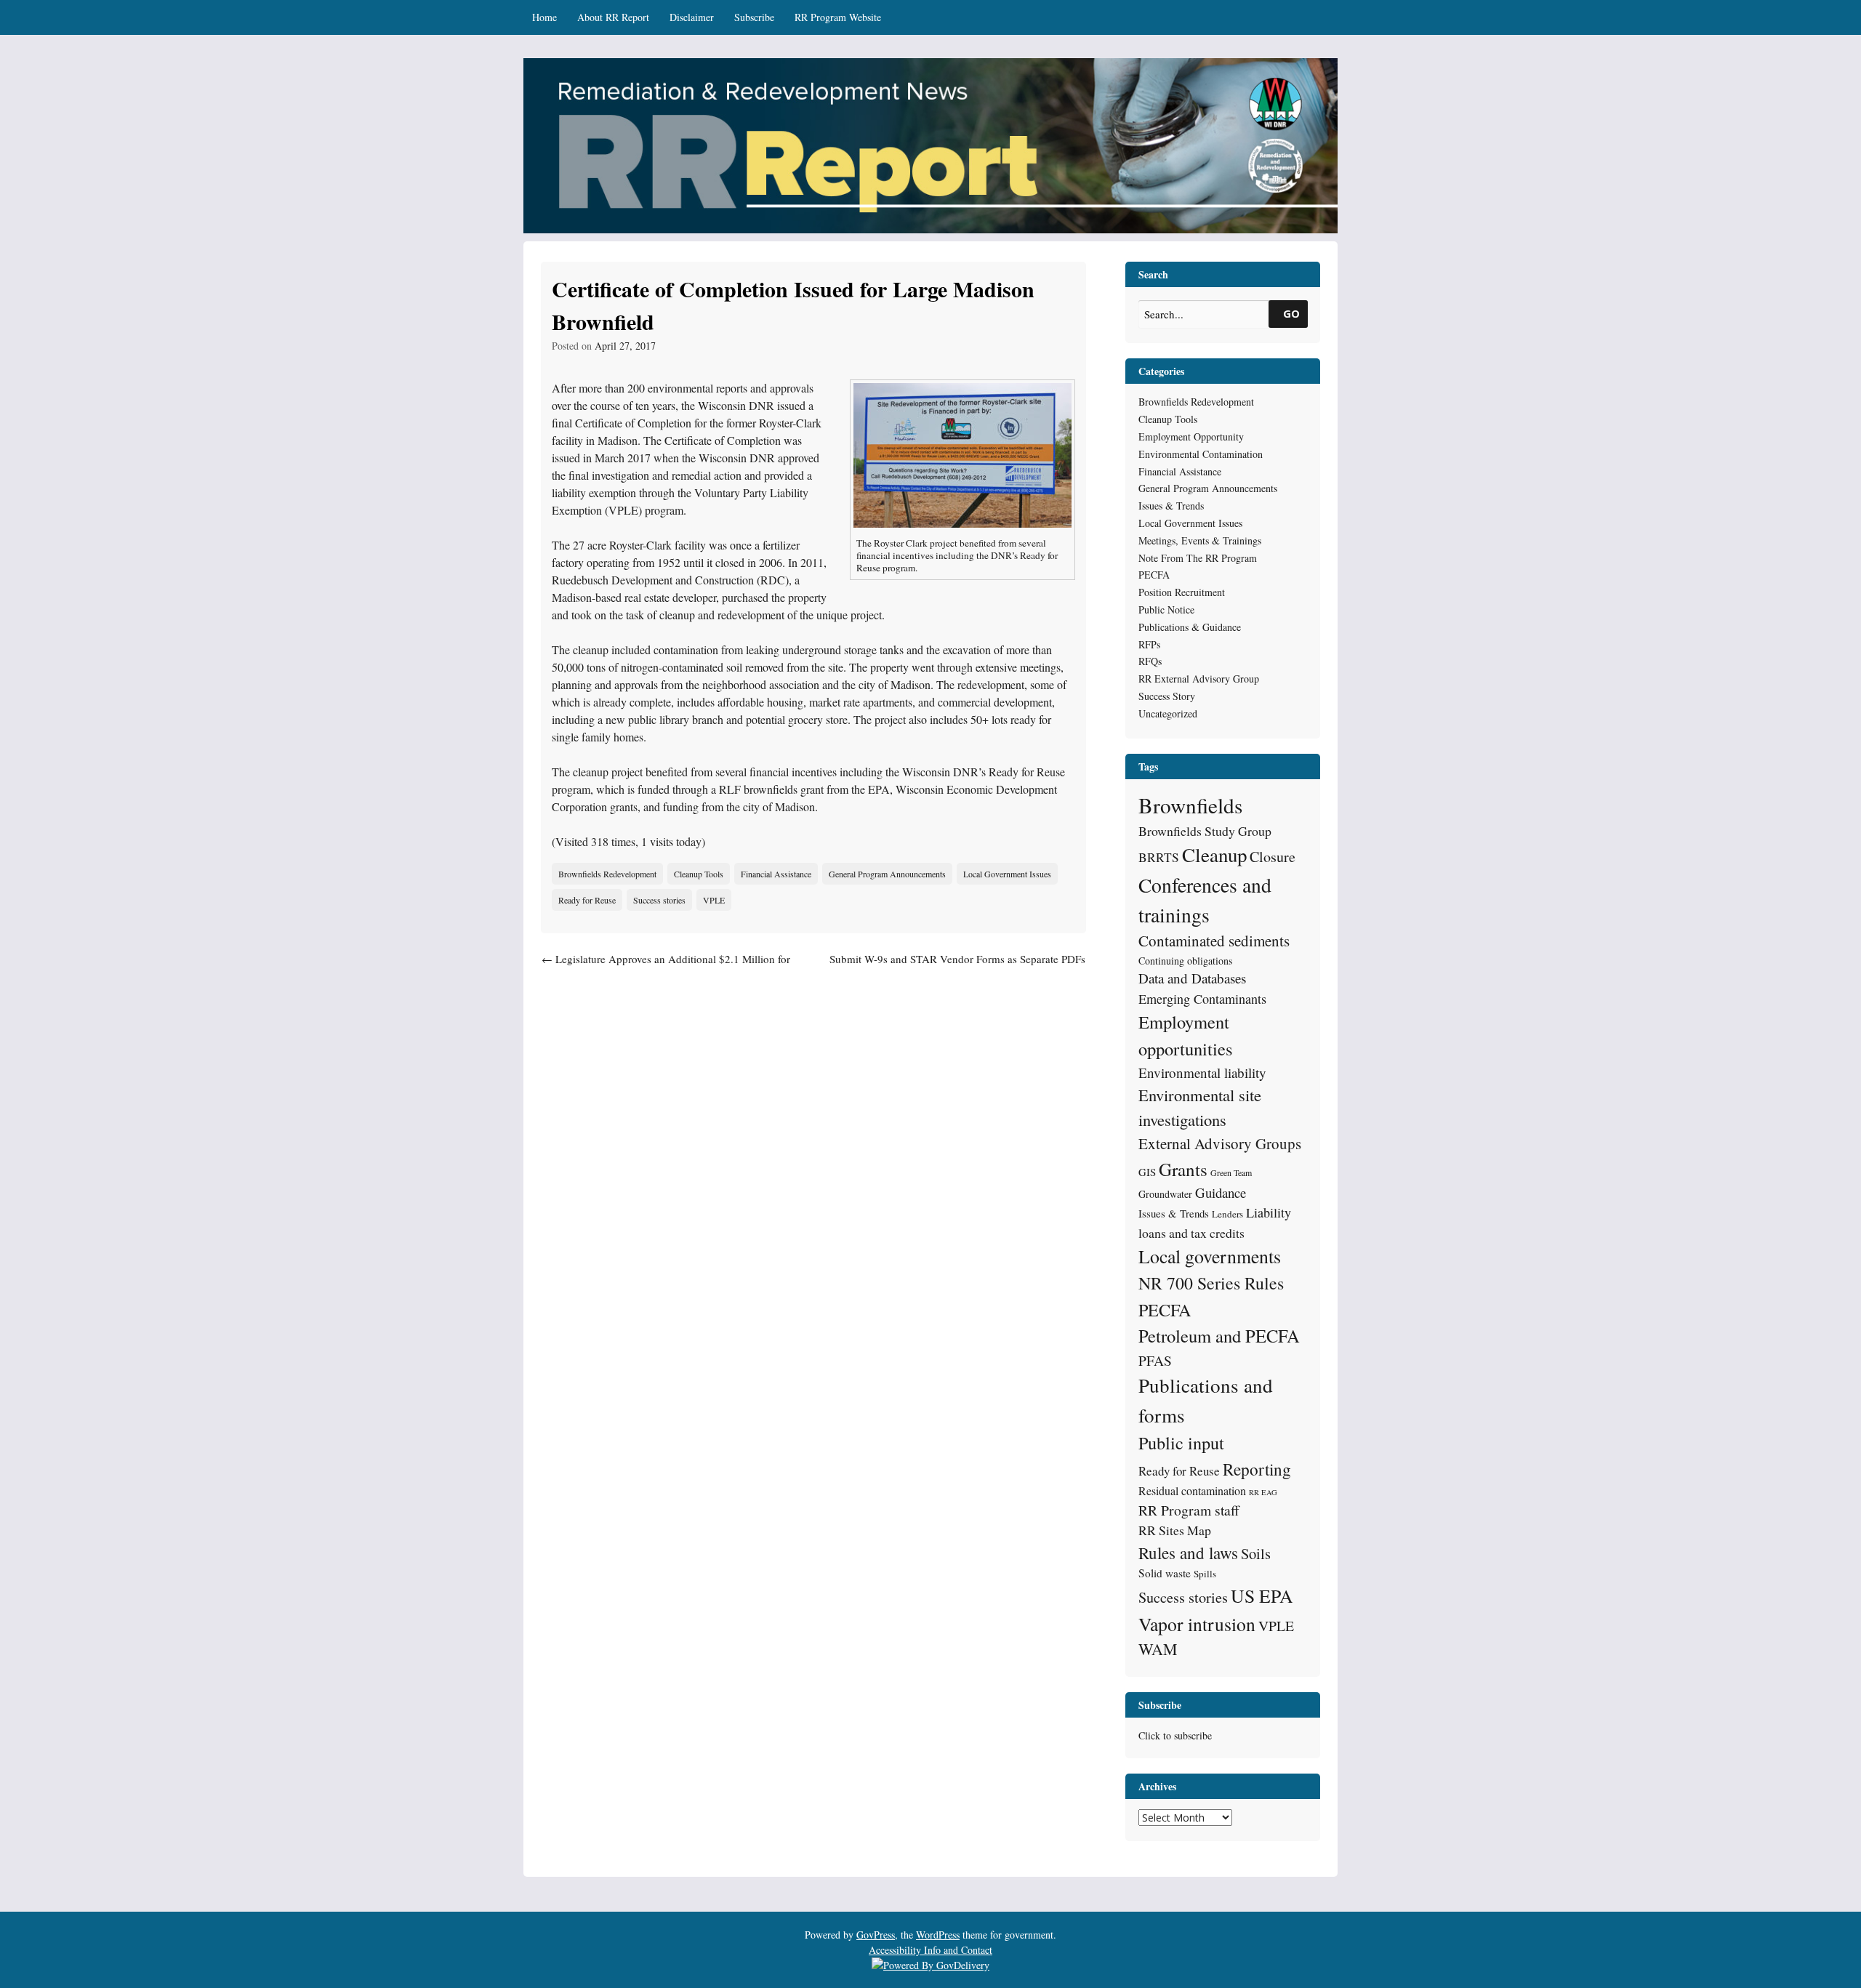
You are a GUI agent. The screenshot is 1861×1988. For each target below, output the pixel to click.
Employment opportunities (1186, 1035)
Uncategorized (1168, 713)
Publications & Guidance (1190, 627)
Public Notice (1166, 609)
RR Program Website (838, 17)
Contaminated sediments (1214, 941)
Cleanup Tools (699, 874)
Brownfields (1190, 805)
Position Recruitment (1182, 592)
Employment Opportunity (1191, 436)
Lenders (1227, 1214)
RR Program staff (1189, 1510)
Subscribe (754, 17)
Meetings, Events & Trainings (1200, 540)
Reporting (1257, 1469)
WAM (1158, 1649)
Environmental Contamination (1201, 454)
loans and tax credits (1191, 1233)
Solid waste (1165, 1573)
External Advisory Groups (1220, 1143)
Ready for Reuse (587, 900)
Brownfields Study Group (1205, 831)
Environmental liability (1202, 1073)
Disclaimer (692, 17)
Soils (1256, 1553)
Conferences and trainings (1205, 900)
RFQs (1150, 661)
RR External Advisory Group (1199, 679)
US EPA (1262, 1595)
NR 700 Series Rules (1211, 1283)
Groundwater (1165, 1194)
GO (1291, 313)
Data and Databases (1192, 978)
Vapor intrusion (1197, 1624)
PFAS (1155, 1360)
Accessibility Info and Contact (930, 1950)
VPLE (714, 900)
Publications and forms (1206, 1400)
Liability (1269, 1212)
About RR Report (613, 17)
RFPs (1149, 644)
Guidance (1221, 1192)
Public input (1181, 1442)
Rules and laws (1188, 1553)
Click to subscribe (1175, 1735)
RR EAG (1263, 1492)
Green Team (1231, 1172)
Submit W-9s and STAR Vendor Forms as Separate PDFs (957, 967)
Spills (1205, 1574)
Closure (1273, 857)
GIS (1147, 1172)
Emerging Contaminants (1202, 999)
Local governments (1210, 1256)
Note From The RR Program (1198, 558)
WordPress (938, 1935)
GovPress (876, 1935)
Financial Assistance (776, 874)
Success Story (1167, 696)
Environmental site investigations (1200, 1107)
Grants (1183, 1169)
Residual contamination (1192, 1490)
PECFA (1154, 575)
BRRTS (1159, 857)
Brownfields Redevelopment (607, 874)
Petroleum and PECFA (1219, 1336)
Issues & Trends (1171, 506)
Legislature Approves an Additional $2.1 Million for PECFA (666, 967)
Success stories (659, 900)
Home (544, 17)
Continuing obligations (1185, 961)
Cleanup (1214, 855)
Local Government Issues (1007, 874)
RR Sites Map (1175, 1530)
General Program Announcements (887, 874)
